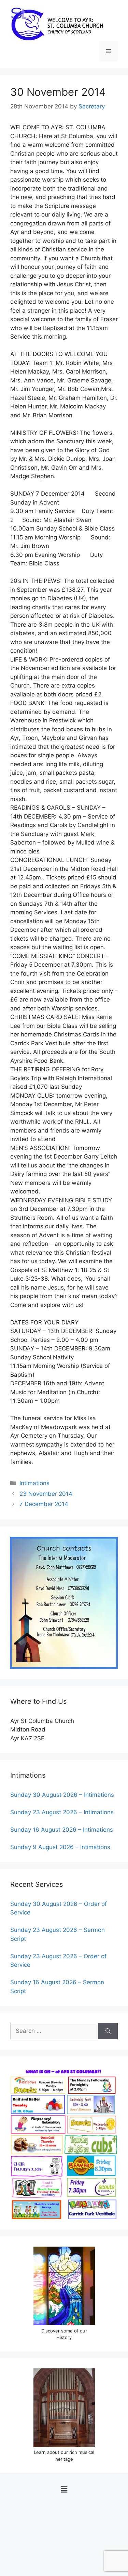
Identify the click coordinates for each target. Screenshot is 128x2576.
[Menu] (108, 51)
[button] (64, 2489)
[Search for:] (54, 2031)
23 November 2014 (46, 1494)
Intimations (34, 1483)
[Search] (108, 2031)
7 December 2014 (44, 1504)
